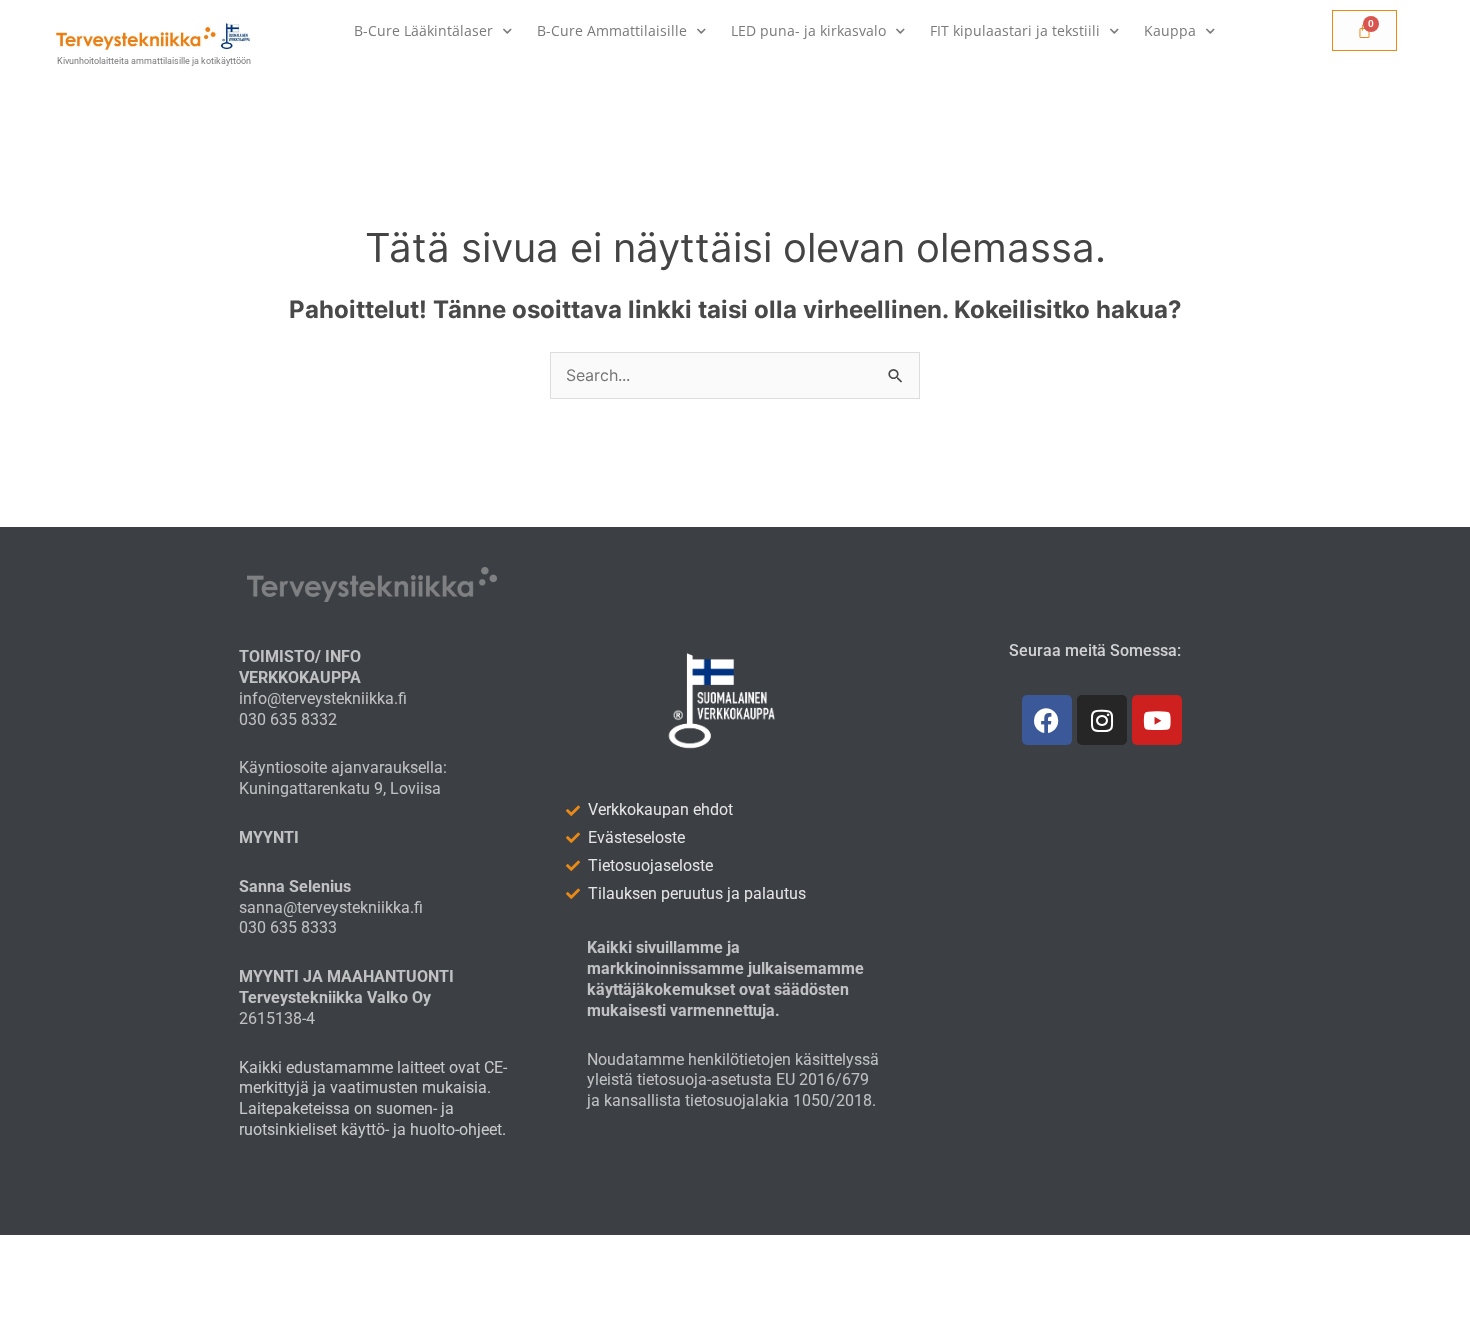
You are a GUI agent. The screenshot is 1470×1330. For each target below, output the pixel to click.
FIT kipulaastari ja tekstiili (1015, 30)
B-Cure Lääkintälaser (423, 30)
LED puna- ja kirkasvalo (808, 30)
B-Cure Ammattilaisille (612, 30)
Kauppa (1170, 30)
